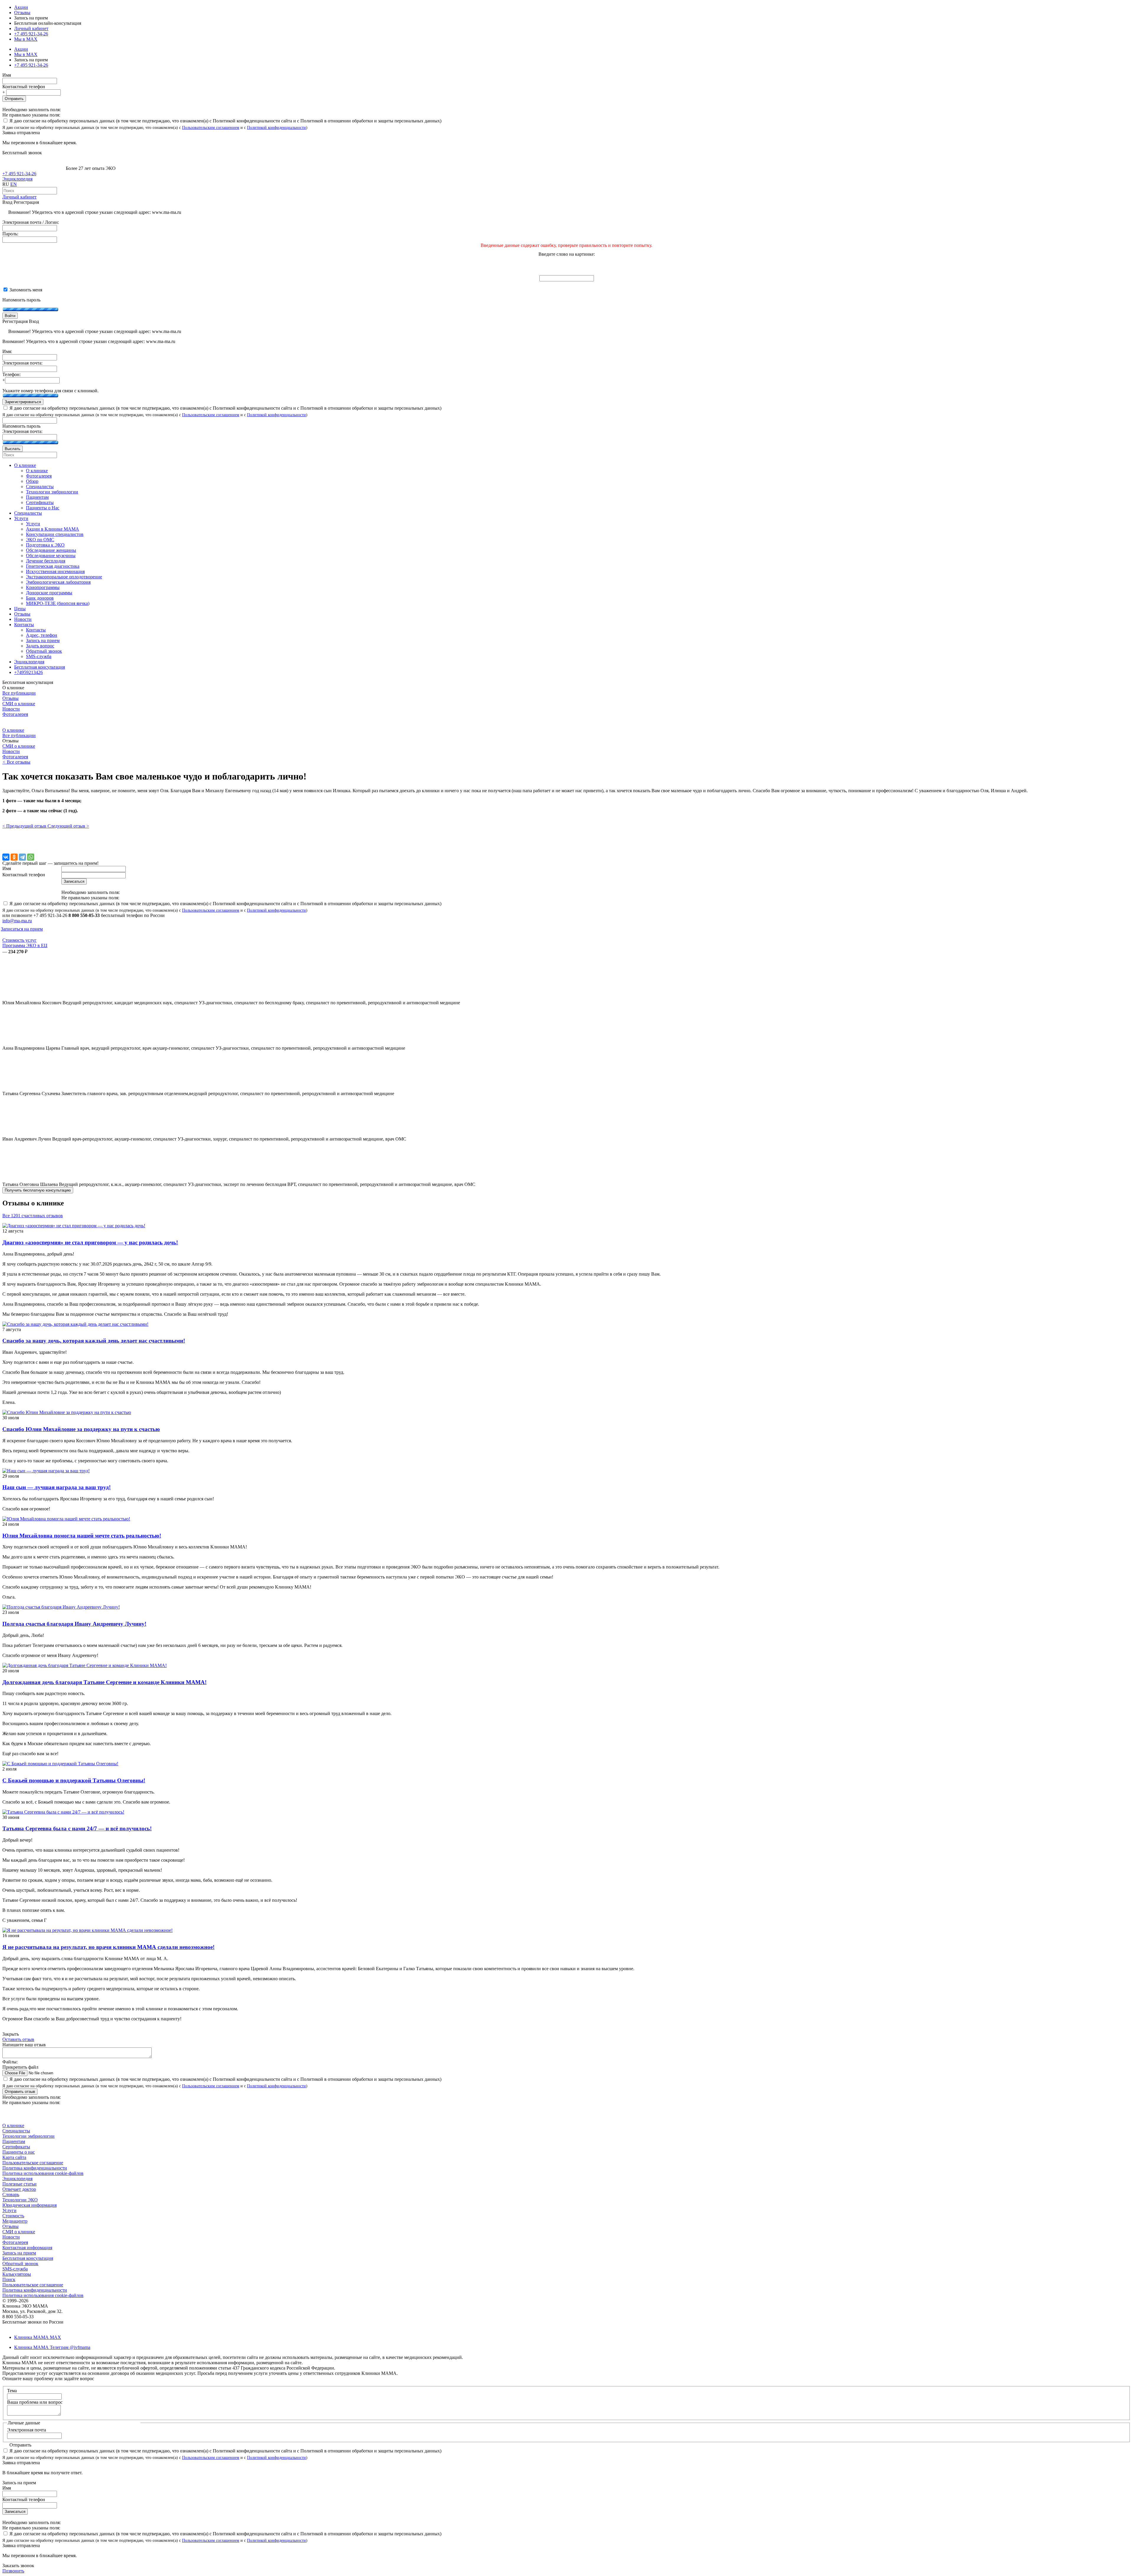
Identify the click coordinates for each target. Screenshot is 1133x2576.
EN (14, 184)
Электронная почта (27, 2430)
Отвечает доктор (19, 2189)
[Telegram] (22, 857)
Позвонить (13, 2571)
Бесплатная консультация (28, 2258)
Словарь (11, 2194)
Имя (7, 75)
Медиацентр (15, 2221)
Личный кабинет (19, 197)
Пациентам (14, 2141)
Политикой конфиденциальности (276, 127)
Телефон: (12, 374)
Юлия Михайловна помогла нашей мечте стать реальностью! (82, 1536)
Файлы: (10, 2062)
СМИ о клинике (19, 704)
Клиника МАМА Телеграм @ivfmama (52, 2347)
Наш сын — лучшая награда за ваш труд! (57, 1487)
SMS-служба (15, 2269)
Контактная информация (27, 2248)
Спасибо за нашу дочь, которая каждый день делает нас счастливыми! (94, 1341)
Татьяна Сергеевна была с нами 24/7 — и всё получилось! (77, 1828)
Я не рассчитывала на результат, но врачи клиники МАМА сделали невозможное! (108, 1947)
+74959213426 (28, 672)
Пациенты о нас (19, 2152)
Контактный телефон (24, 87)
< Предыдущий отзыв (25, 826)
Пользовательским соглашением (211, 127)
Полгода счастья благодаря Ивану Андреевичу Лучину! (74, 1624)
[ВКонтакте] (6, 857)
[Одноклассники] (14, 857)
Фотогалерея (15, 714)
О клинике (13, 730)
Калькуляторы (17, 2274)
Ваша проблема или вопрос (35, 2402)
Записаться (15, 2512)
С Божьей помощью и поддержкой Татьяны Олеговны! (74, 1780)
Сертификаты (16, 2147)
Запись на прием (19, 2253)
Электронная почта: (22, 363)
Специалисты (16, 2131)
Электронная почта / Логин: (31, 222)
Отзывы (22, 13)
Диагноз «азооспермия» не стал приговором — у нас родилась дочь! (90, 1242)
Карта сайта (14, 2157)
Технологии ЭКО (20, 2200)
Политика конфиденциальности (35, 2168)
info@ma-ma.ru (17, 921)
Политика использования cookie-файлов (43, 2173)
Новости (11, 709)
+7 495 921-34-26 (31, 34)
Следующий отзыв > (68, 826)
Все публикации (19, 693)
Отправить (14, 99)
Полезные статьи (19, 2184)
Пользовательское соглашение (33, 2163)
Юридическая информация (30, 2205)
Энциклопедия (17, 179)
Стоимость (13, 2216)
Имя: (7, 351)
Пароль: (10, 234)
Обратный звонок (20, 2264)
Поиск (9, 2279)
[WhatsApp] (31, 857)
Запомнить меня (25, 290)
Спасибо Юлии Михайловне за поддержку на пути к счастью (81, 1429)
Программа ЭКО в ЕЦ (25, 945)
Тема (12, 2391)
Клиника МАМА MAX (38, 2337)
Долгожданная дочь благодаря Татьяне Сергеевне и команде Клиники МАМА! (104, 1682)
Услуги (9, 2210)
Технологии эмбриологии (28, 2136)
